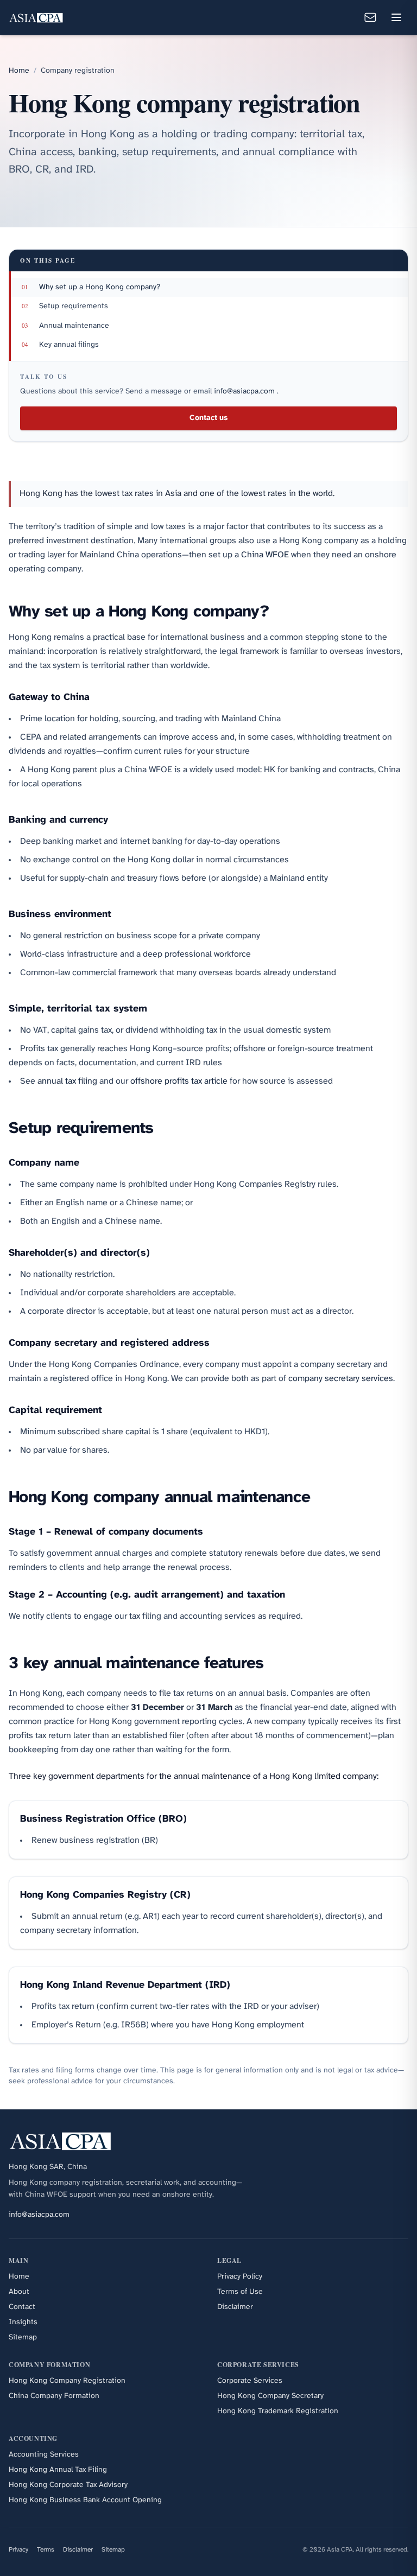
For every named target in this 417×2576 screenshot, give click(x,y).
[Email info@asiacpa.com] (370, 17)
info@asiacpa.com (245, 392)
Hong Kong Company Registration (67, 2381)
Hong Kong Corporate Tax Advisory (68, 2485)
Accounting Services (44, 2455)
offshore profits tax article (179, 1081)
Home (19, 71)
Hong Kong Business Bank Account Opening (85, 2500)
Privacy (18, 2550)
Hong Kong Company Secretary (270, 2396)
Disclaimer (235, 2307)
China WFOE (265, 555)
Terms (46, 2550)
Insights (23, 2322)
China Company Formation (54, 2396)
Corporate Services (250, 2381)
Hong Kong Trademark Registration (278, 2411)
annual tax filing (67, 1081)
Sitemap (23, 2338)
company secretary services (341, 1379)
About (19, 2292)
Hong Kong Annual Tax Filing (58, 2470)
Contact (22, 2307)
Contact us (208, 418)
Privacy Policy (240, 2277)
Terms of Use (240, 2292)
